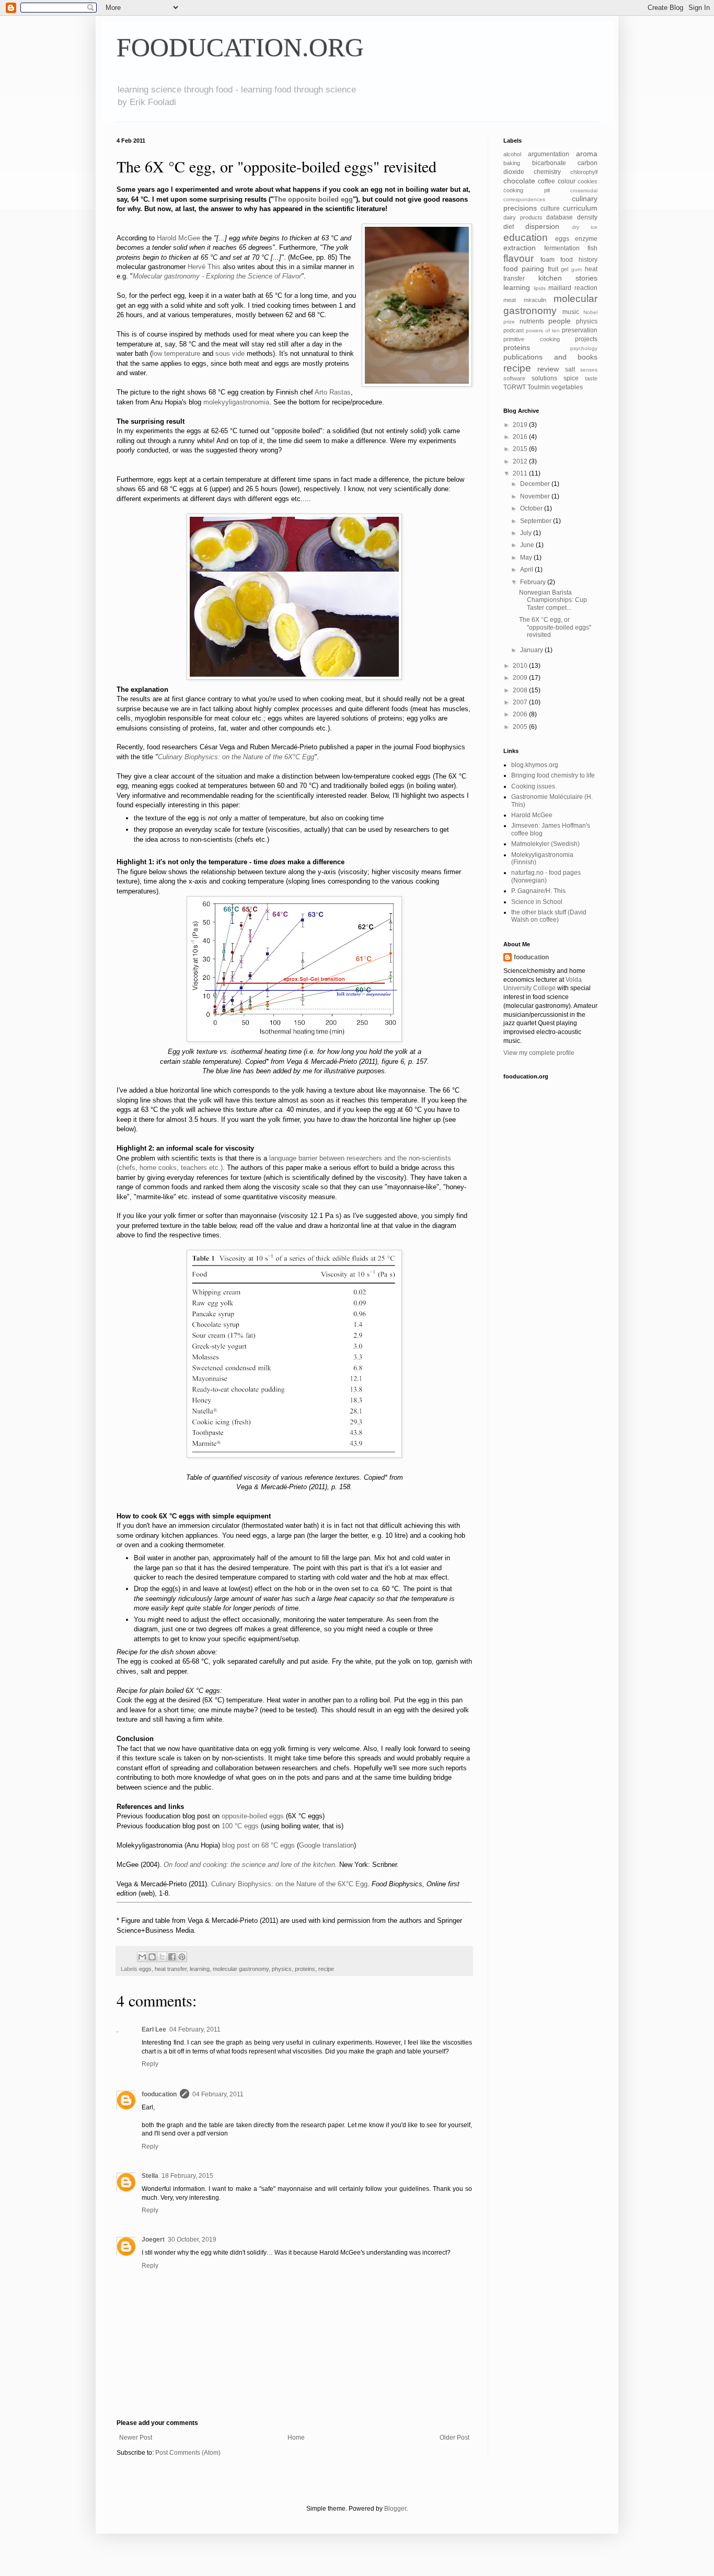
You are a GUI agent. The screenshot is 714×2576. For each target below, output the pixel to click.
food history (579, 260)
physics (282, 1969)
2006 (521, 714)
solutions (544, 378)
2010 (521, 666)
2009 (521, 678)
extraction (520, 248)
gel (565, 269)
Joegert (153, 2240)
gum (577, 269)
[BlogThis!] (152, 1957)
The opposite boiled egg (313, 199)
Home (296, 2438)
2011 (521, 473)
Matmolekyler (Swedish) (545, 844)
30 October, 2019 (192, 2240)
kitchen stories (568, 278)
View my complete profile (539, 1053)
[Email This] (142, 1957)
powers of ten (543, 330)
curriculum (580, 208)
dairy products (523, 217)
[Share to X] (162, 1957)
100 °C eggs (240, 1826)
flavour (519, 258)
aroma (587, 154)
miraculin (535, 300)
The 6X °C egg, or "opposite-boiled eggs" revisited (555, 627)
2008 (521, 690)
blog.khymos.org (535, 765)
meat (510, 300)
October (532, 508)
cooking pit (527, 190)
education (526, 237)
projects (586, 339)
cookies (588, 181)
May (527, 558)
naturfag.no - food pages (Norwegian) (546, 876)
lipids (540, 288)
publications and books (550, 357)
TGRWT (515, 387)
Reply (150, 2064)
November (536, 496)
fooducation (159, 2094)
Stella (150, 2176)
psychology (584, 348)
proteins (305, 1969)
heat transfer (171, 1969)
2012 (521, 461)
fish (592, 248)
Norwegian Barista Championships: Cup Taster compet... (553, 600)
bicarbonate (549, 163)
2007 (521, 702)
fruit (553, 269)
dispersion (542, 226)
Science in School (537, 902)
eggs (145, 1969)
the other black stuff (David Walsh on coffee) (549, 916)
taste (591, 378)
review (548, 369)
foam (548, 260)
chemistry (547, 172)
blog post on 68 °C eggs (258, 1845)
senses (589, 370)
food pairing (524, 269)
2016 (521, 437)
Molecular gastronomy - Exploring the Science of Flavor (217, 276)
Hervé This (204, 267)
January (532, 650)
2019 (521, 425)
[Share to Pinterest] (182, 1957)
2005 (521, 727)
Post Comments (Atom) (188, 2453)
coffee (546, 181)
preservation (580, 330)
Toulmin (539, 387)
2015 (521, 449)
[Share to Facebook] (172, 1957)
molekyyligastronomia (236, 402)
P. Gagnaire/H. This (538, 891)
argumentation (549, 154)
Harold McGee (179, 238)
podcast (514, 330)
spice (571, 378)
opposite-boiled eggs (253, 1816)
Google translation (326, 1845)
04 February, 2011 (195, 2029)
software (514, 378)
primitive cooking (532, 339)
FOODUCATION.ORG (240, 48)
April (527, 570)
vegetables (567, 387)
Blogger (395, 2509)
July (527, 533)
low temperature (176, 353)
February (534, 582)
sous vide (230, 353)
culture (550, 208)
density (587, 217)
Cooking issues (533, 786)
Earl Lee (154, 2029)
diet (509, 227)
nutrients (532, 321)
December (536, 484)
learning (200, 1969)
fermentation (562, 248)
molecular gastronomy (241, 1969)
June (528, 545)
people (560, 321)
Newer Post (136, 2438)
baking (512, 163)
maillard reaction (573, 288)
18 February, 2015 (187, 2176)
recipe (326, 1969)
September (537, 521)
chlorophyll (584, 172)
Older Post (454, 2438)
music (571, 312)
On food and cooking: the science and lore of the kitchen (249, 1865)
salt (570, 369)
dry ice (585, 227)
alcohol (512, 154)
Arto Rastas (333, 392)
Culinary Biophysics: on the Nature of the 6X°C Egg (236, 757)
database (560, 217)
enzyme (586, 239)
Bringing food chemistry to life (553, 775)
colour (567, 181)
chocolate (519, 181)
